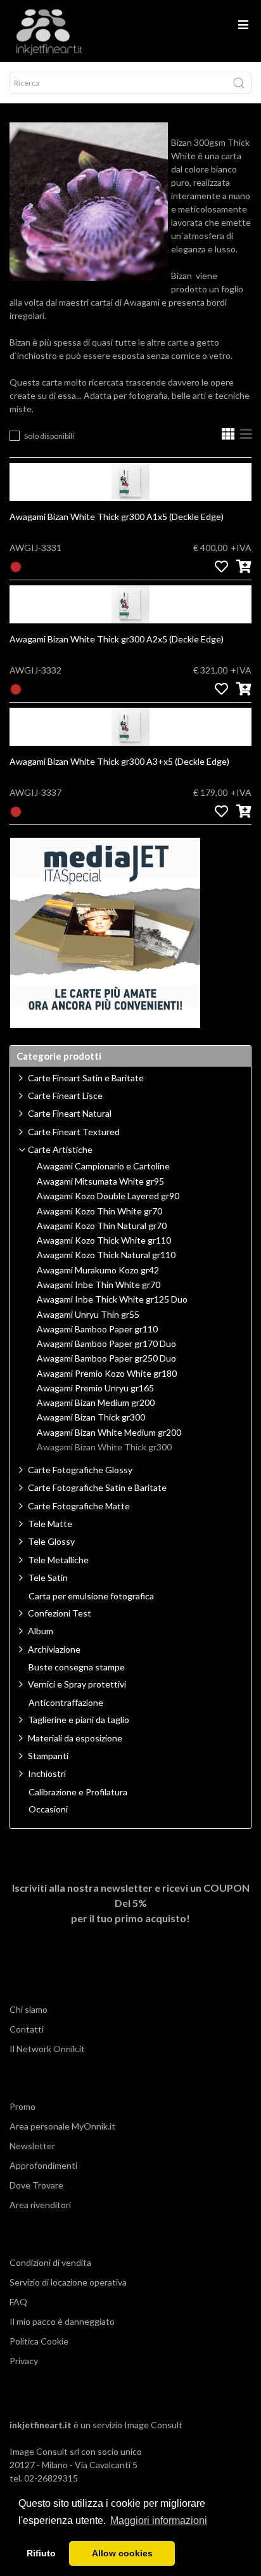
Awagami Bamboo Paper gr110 (97, 1329)
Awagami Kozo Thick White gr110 (104, 1240)
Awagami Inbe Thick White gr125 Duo (112, 1299)
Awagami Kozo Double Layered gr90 (108, 1196)
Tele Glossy (51, 1541)
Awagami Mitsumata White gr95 (100, 1181)
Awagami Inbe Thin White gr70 (99, 1285)
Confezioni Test (60, 1613)
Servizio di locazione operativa (68, 2282)
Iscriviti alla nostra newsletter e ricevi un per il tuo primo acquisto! (131, 1903)
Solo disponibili (49, 436)
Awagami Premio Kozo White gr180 (107, 1374)
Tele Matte (50, 1524)
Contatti (27, 2029)
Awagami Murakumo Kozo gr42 (98, 1270)
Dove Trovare (36, 2185)
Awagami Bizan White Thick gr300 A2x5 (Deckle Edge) (117, 639)
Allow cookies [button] (122, 2553)
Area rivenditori (40, 2205)
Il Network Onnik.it (47, 2049)
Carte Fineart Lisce (65, 1096)
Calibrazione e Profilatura (78, 1792)
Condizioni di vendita (50, 2262)
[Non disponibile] (16, 566)
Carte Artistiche (60, 1149)
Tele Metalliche (58, 1560)
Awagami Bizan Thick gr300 (91, 1417)
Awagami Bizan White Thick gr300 (104, 1447)
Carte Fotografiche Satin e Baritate (97, 1487)
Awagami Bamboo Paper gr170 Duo (106, 1344)
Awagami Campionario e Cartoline (103, 1166)
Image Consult (153, 2425)
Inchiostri (47, 1773)
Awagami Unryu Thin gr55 (88, 1315)
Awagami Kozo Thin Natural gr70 (102, 1226)
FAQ (18, 2302)
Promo (22, 2106)
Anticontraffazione (66, 1703)
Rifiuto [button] (41, 2553)
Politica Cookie (39, 2341)
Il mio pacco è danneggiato (62, 2321)
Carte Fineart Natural (70, 1113)
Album (41, 1631)
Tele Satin (48, 1577)
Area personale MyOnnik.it (62, 2126)
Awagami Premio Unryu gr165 (95, 1388)
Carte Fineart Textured (74, 1132)
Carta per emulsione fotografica (91, 1596)
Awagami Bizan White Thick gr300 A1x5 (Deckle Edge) (117, 517)
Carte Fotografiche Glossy (80, 1470)
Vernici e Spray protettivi (77, 1684)
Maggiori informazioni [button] (159, 2521)
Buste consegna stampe (77, 1667)
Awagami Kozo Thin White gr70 (99, 1211)
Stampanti (48, 1756)
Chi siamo (29, 2009)
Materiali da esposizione (75, 1738)
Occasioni (48, 1809)
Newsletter (32, 2146)
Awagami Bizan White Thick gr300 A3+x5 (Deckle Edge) (119, 761)
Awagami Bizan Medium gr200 (96, 1403)
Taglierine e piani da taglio (79, 1720)
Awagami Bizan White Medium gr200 (109, 1433)
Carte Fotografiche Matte (79, 1506)
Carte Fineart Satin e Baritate (86, 1078)
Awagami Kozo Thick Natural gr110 (106, 1255)
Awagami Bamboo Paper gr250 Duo (106, 1358)
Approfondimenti (43, 2165)
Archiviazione (54, 1649)
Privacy (24, 2361)
